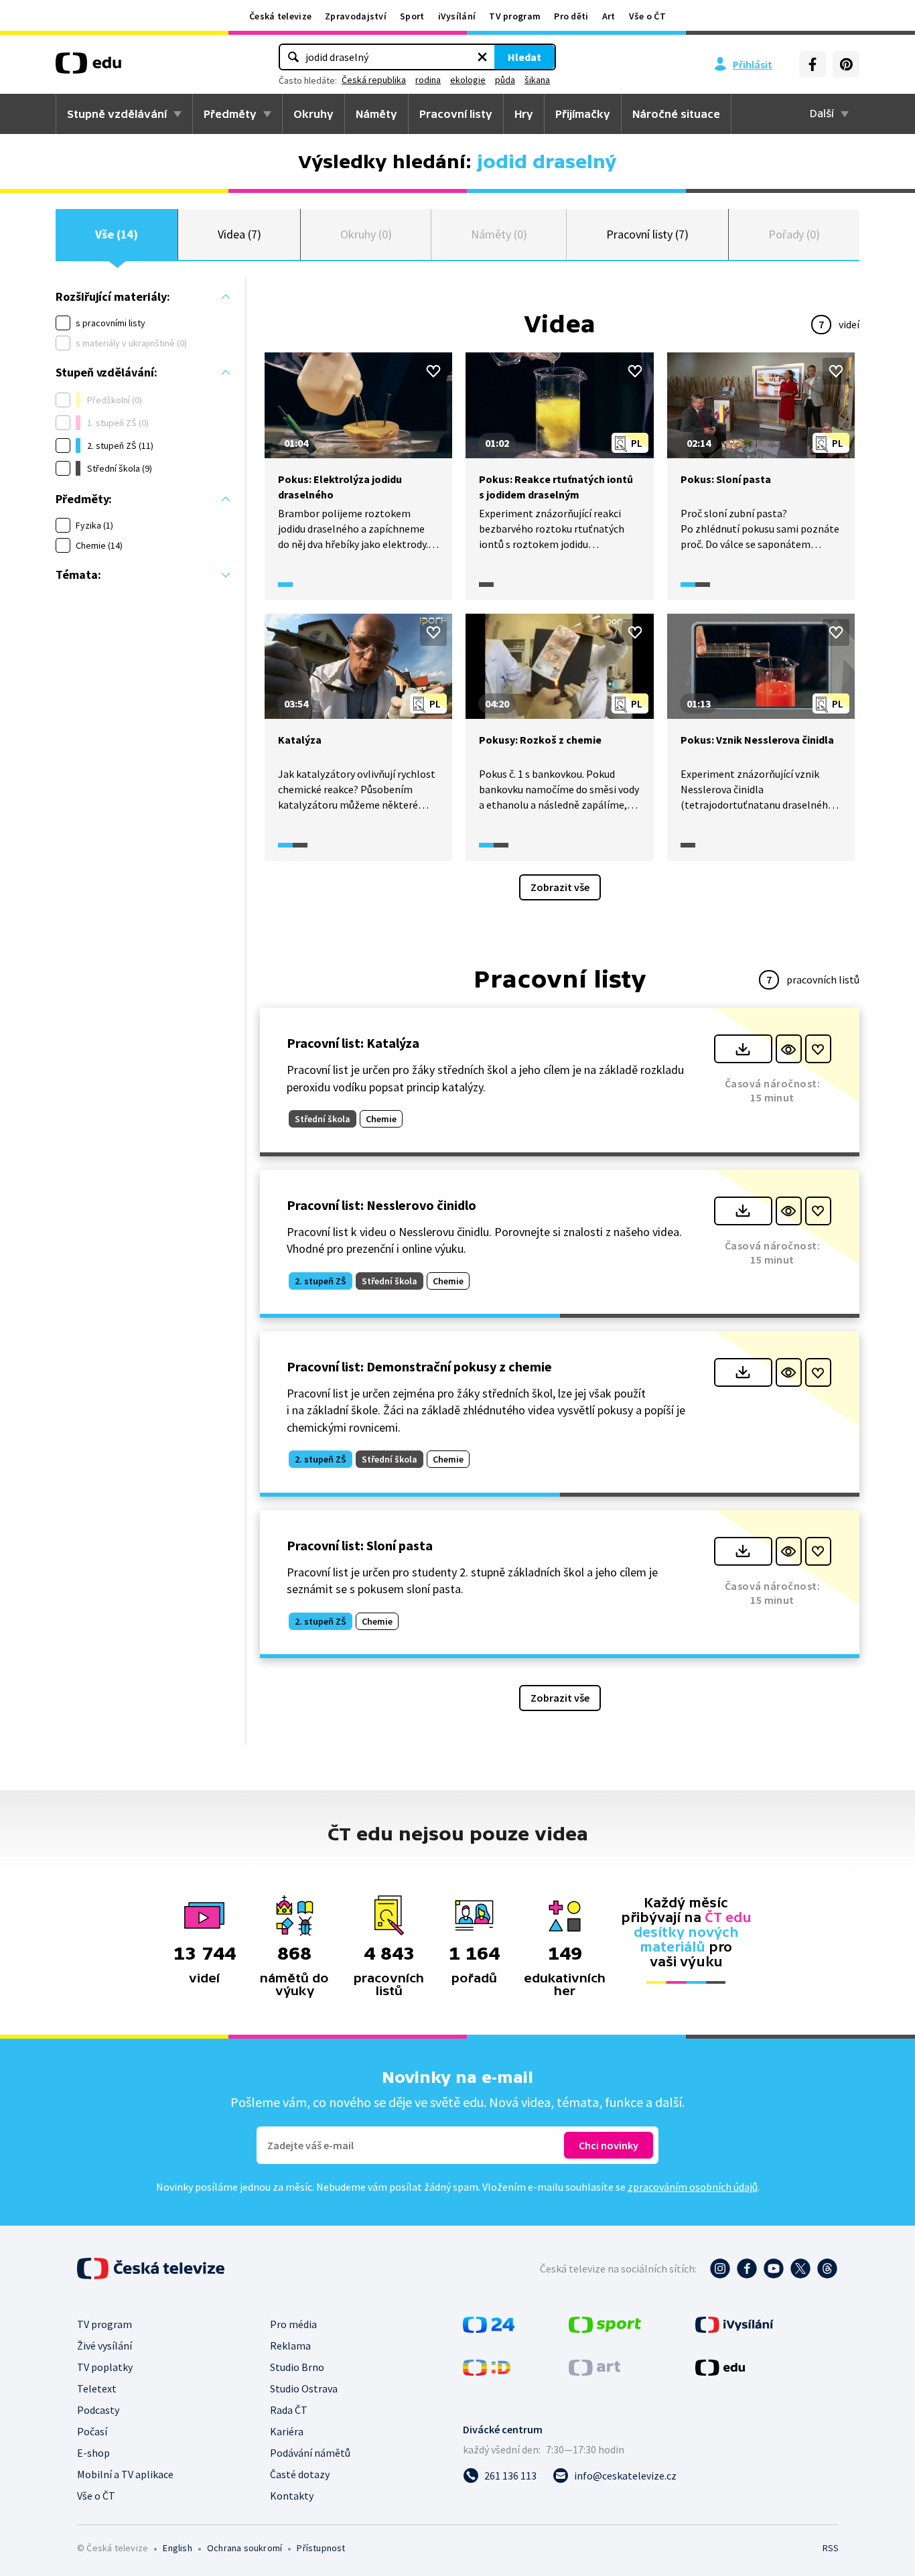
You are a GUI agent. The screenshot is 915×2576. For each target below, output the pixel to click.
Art (609, 16)
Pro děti (571, 16)
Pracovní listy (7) (647, 234)
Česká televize (280, 16)
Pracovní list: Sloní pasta (360, 1545)
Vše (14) (117, 234)
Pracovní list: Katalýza (353, 1043)
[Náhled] (789, 1049)
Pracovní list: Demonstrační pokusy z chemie (419, 1366)
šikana (537, 80)
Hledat (524, 57)
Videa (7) (239, 234)
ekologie (468, 80)
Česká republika (374, 80)
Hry (524, 114)
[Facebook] (813, 64)
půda (505, 80)
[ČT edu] (88, 68)
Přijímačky (583, 114)
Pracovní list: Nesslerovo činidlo (381, 1205)
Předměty (230, 114)
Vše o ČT (647, 16)
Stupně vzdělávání (117, 114)
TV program (515, 16)
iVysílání (457, 16)
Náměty (376, 114)
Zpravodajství (356, 16)
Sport (412, 16)
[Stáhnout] (743, 1049)
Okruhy (313, 114)
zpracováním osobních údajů (693, 2187)
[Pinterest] (846, 64)
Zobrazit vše (560, 887)
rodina (428, 80)
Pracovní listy (456, 114)
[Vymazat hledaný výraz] (482, 57)
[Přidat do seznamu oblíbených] (433, 371)
